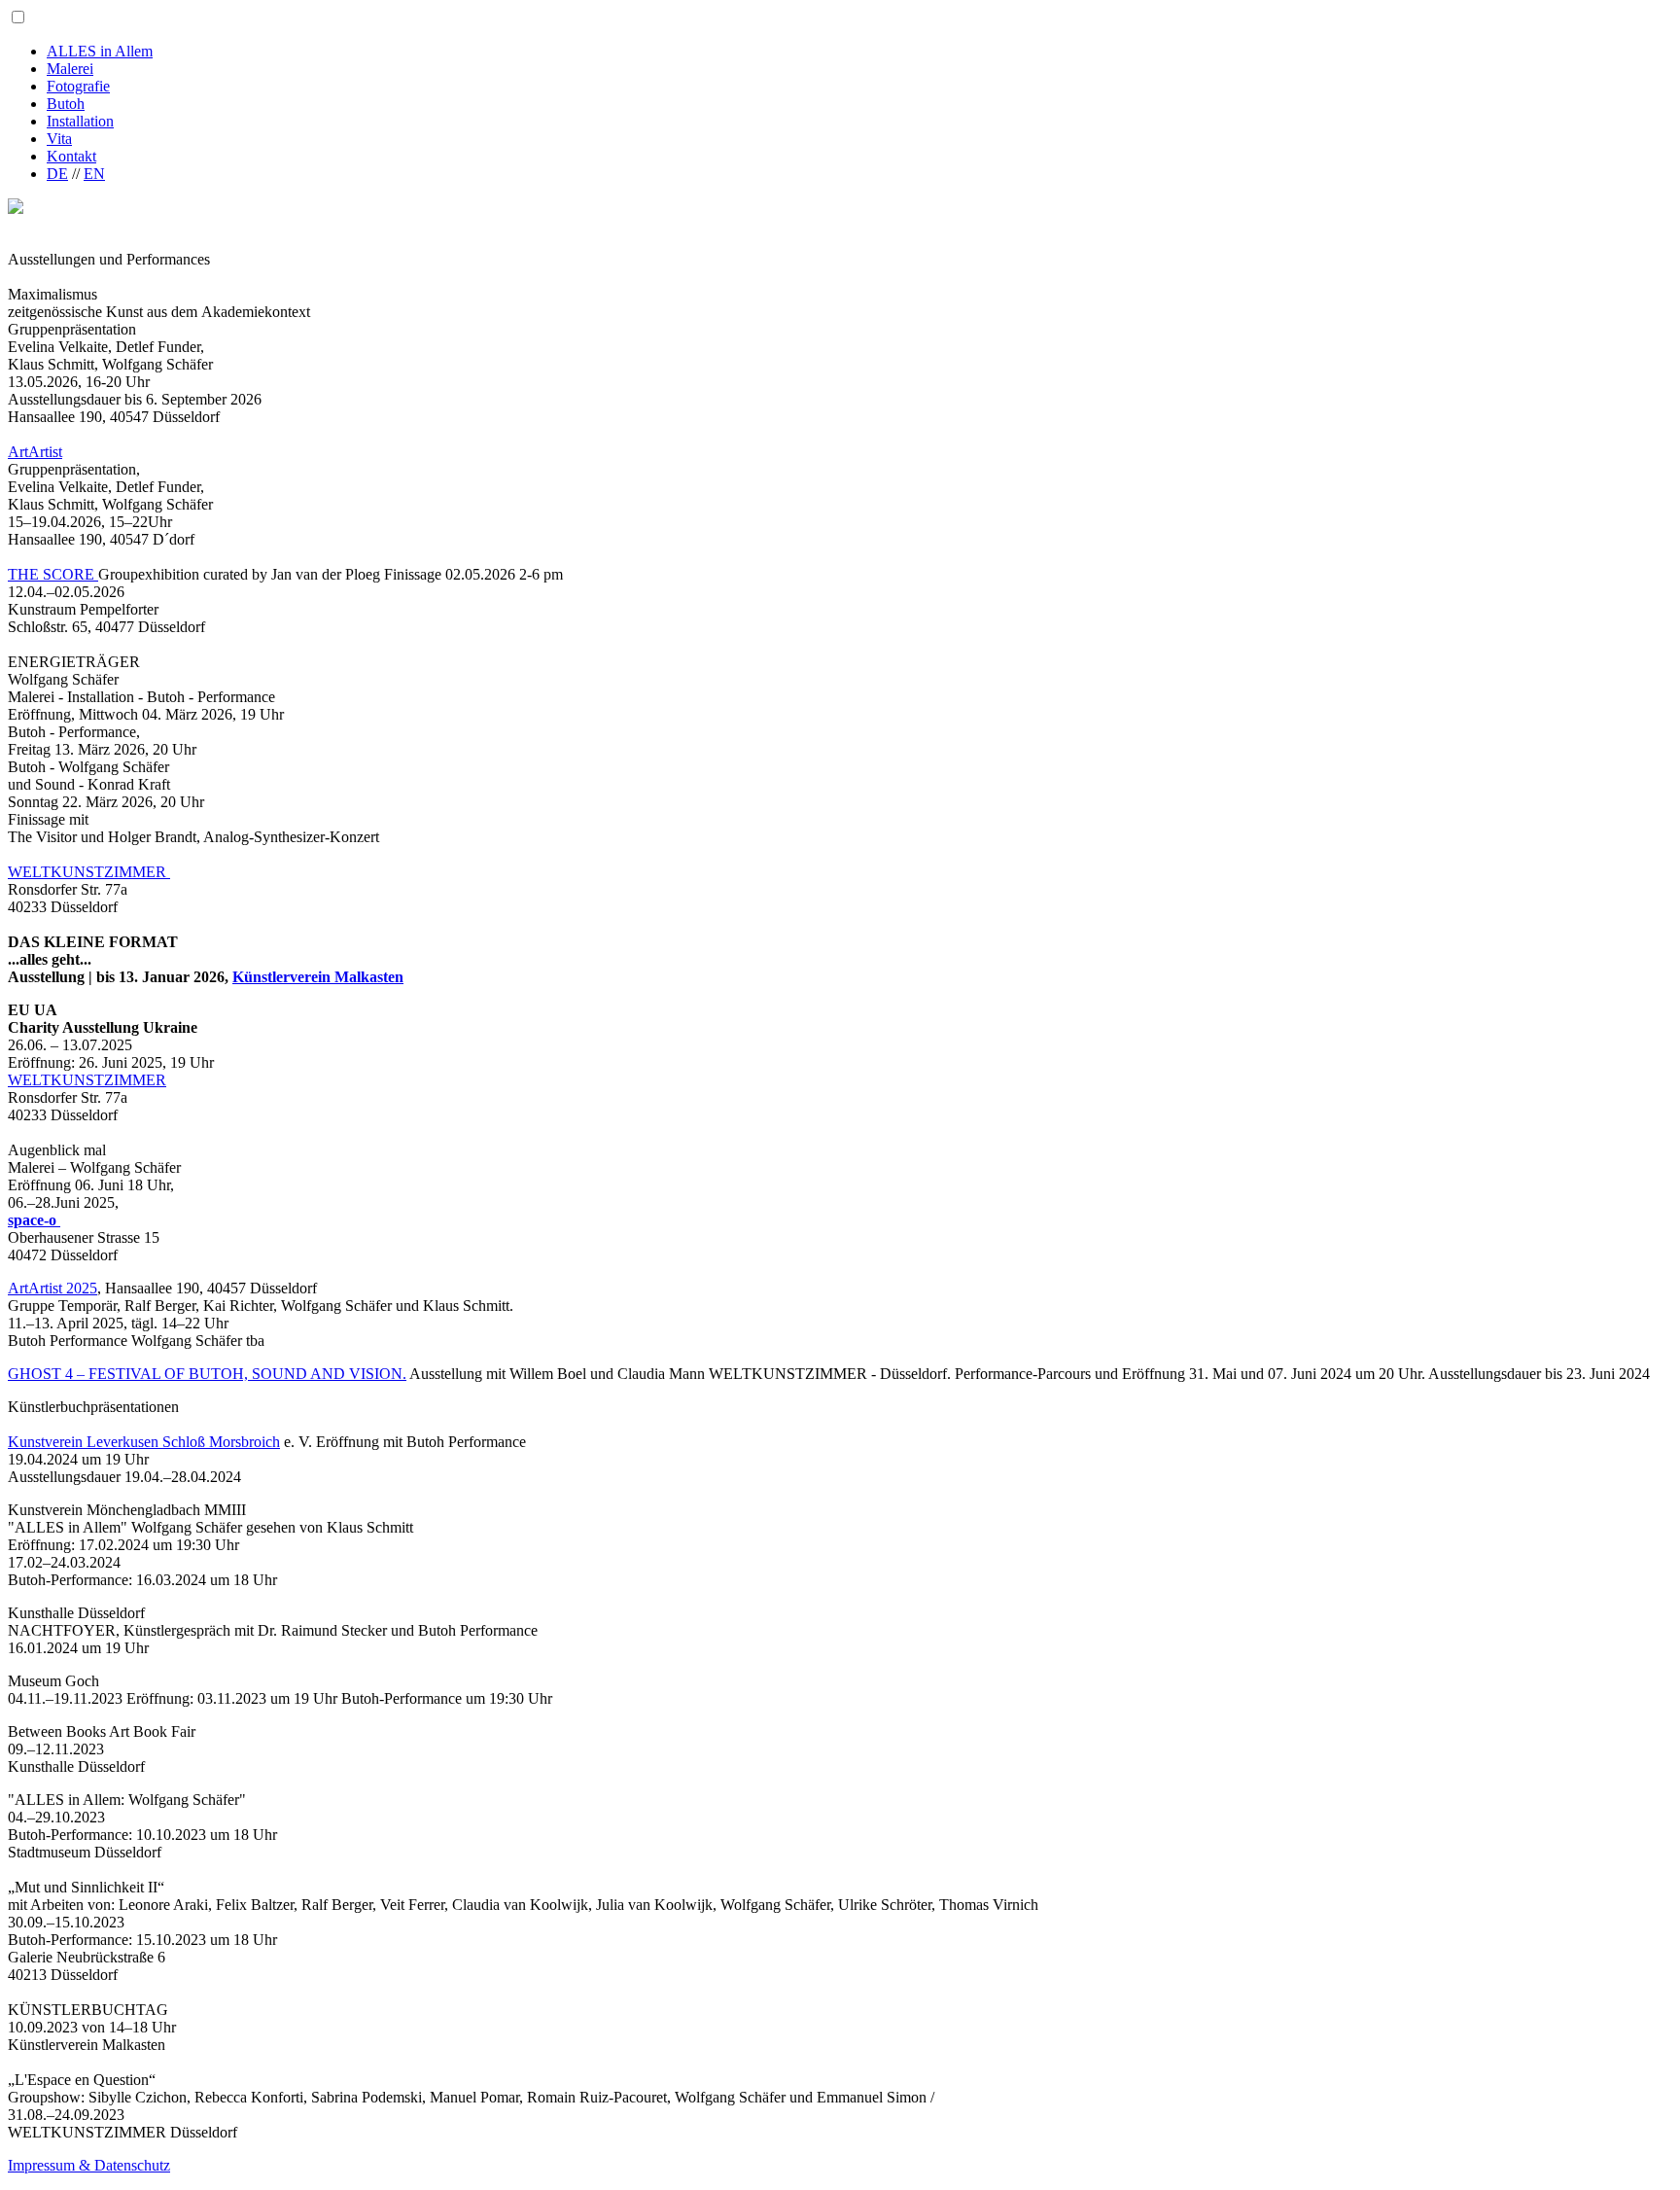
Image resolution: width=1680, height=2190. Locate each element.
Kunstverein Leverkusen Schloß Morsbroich (144, 1442)
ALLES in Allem (100, 51)
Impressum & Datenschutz (89, 2165)
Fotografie (78, 86)
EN (94, 174)
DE (57, 174)
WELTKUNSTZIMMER (89, 872)
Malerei (70, 69)
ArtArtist (35, 452)
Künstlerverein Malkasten (318, 977)
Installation (80, 121)
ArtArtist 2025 (52, 1288)
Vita (59, 139)
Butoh (66, 104)
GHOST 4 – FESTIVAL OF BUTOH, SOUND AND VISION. (207, 1374)
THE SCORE (53, 574)
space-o (34, 1220)
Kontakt (71, 156)
